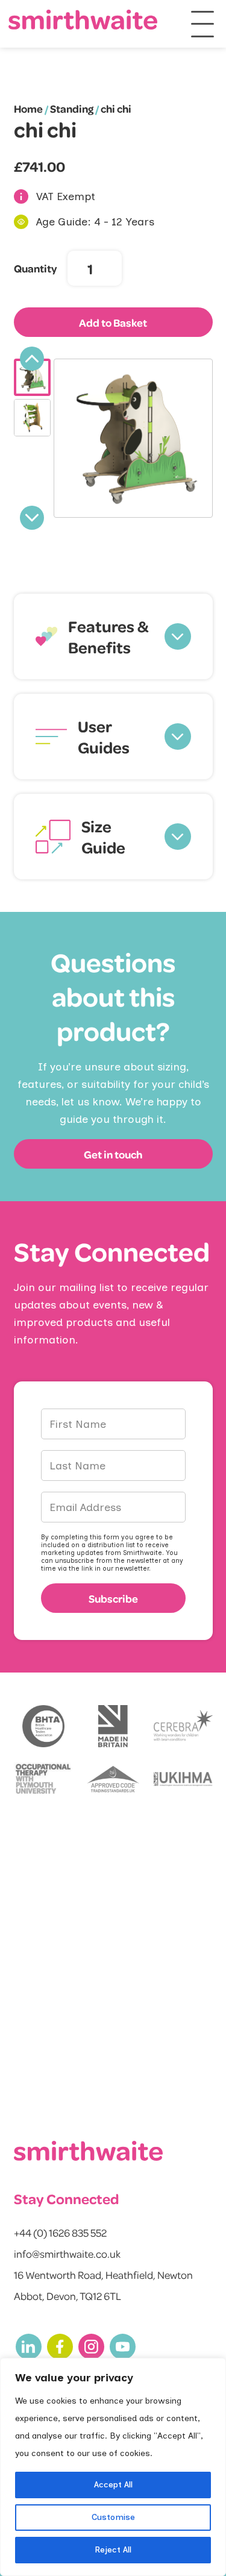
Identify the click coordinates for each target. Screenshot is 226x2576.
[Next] (32, 518)
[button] (113, 636)
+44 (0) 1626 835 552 (60, 2232)
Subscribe (113, 1598)
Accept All (113, 2485)
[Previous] (32, 359)
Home (28, 108)
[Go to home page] (83, 20)
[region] (113, 2467)
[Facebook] (60, 2347)
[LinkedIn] (29, 2347)
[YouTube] (123, 2347)
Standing (72, 108)
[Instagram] (91, 2347)
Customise (113, 2517)
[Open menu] (202, 24)
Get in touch (113, 1154)
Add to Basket (113, 322)
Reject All (113, 2550)
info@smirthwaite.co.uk (67, 2254)
